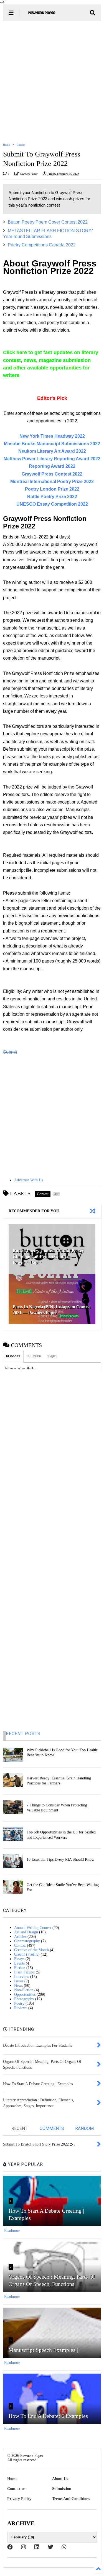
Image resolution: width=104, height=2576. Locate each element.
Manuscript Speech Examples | (43, 2350)
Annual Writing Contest (33, 1928)
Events (19, 1963)
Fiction (20, 1968)
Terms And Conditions (71, 2499)
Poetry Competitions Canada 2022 (42, 245)
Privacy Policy (19, 2499)
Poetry (19, 2003)
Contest (21, 145)
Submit (10, 1052)
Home (6, 145)
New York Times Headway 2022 (52, 436)
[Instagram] (24, 2547)
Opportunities (25, 1995)
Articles (20, 1937)
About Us (60, 2479)
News (18, 1986)
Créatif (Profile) (27, 1954)
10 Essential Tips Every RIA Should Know (60, 1859)
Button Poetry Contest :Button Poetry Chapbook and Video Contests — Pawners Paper (48, 1257)
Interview (22, 1977)
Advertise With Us (29, 1180)
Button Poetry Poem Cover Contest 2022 (48, 222)
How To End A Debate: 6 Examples (48, 2416)
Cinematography (27, 1941)
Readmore (12, 2231)
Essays (19, 1959)
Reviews (21, 2008)
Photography (24, 1999)
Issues (19, 1981)
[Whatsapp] (64, 2547)
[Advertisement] (52, 82)
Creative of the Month (31, 1950)
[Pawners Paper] (42, 15)
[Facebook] (10, 2547)
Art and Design (26, 1932)
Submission (62, 2489)
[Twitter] (50, 2547)
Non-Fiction (24, 1990)
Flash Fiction (24, 1972)
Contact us (16, 2489)
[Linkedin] (37, 2547)
